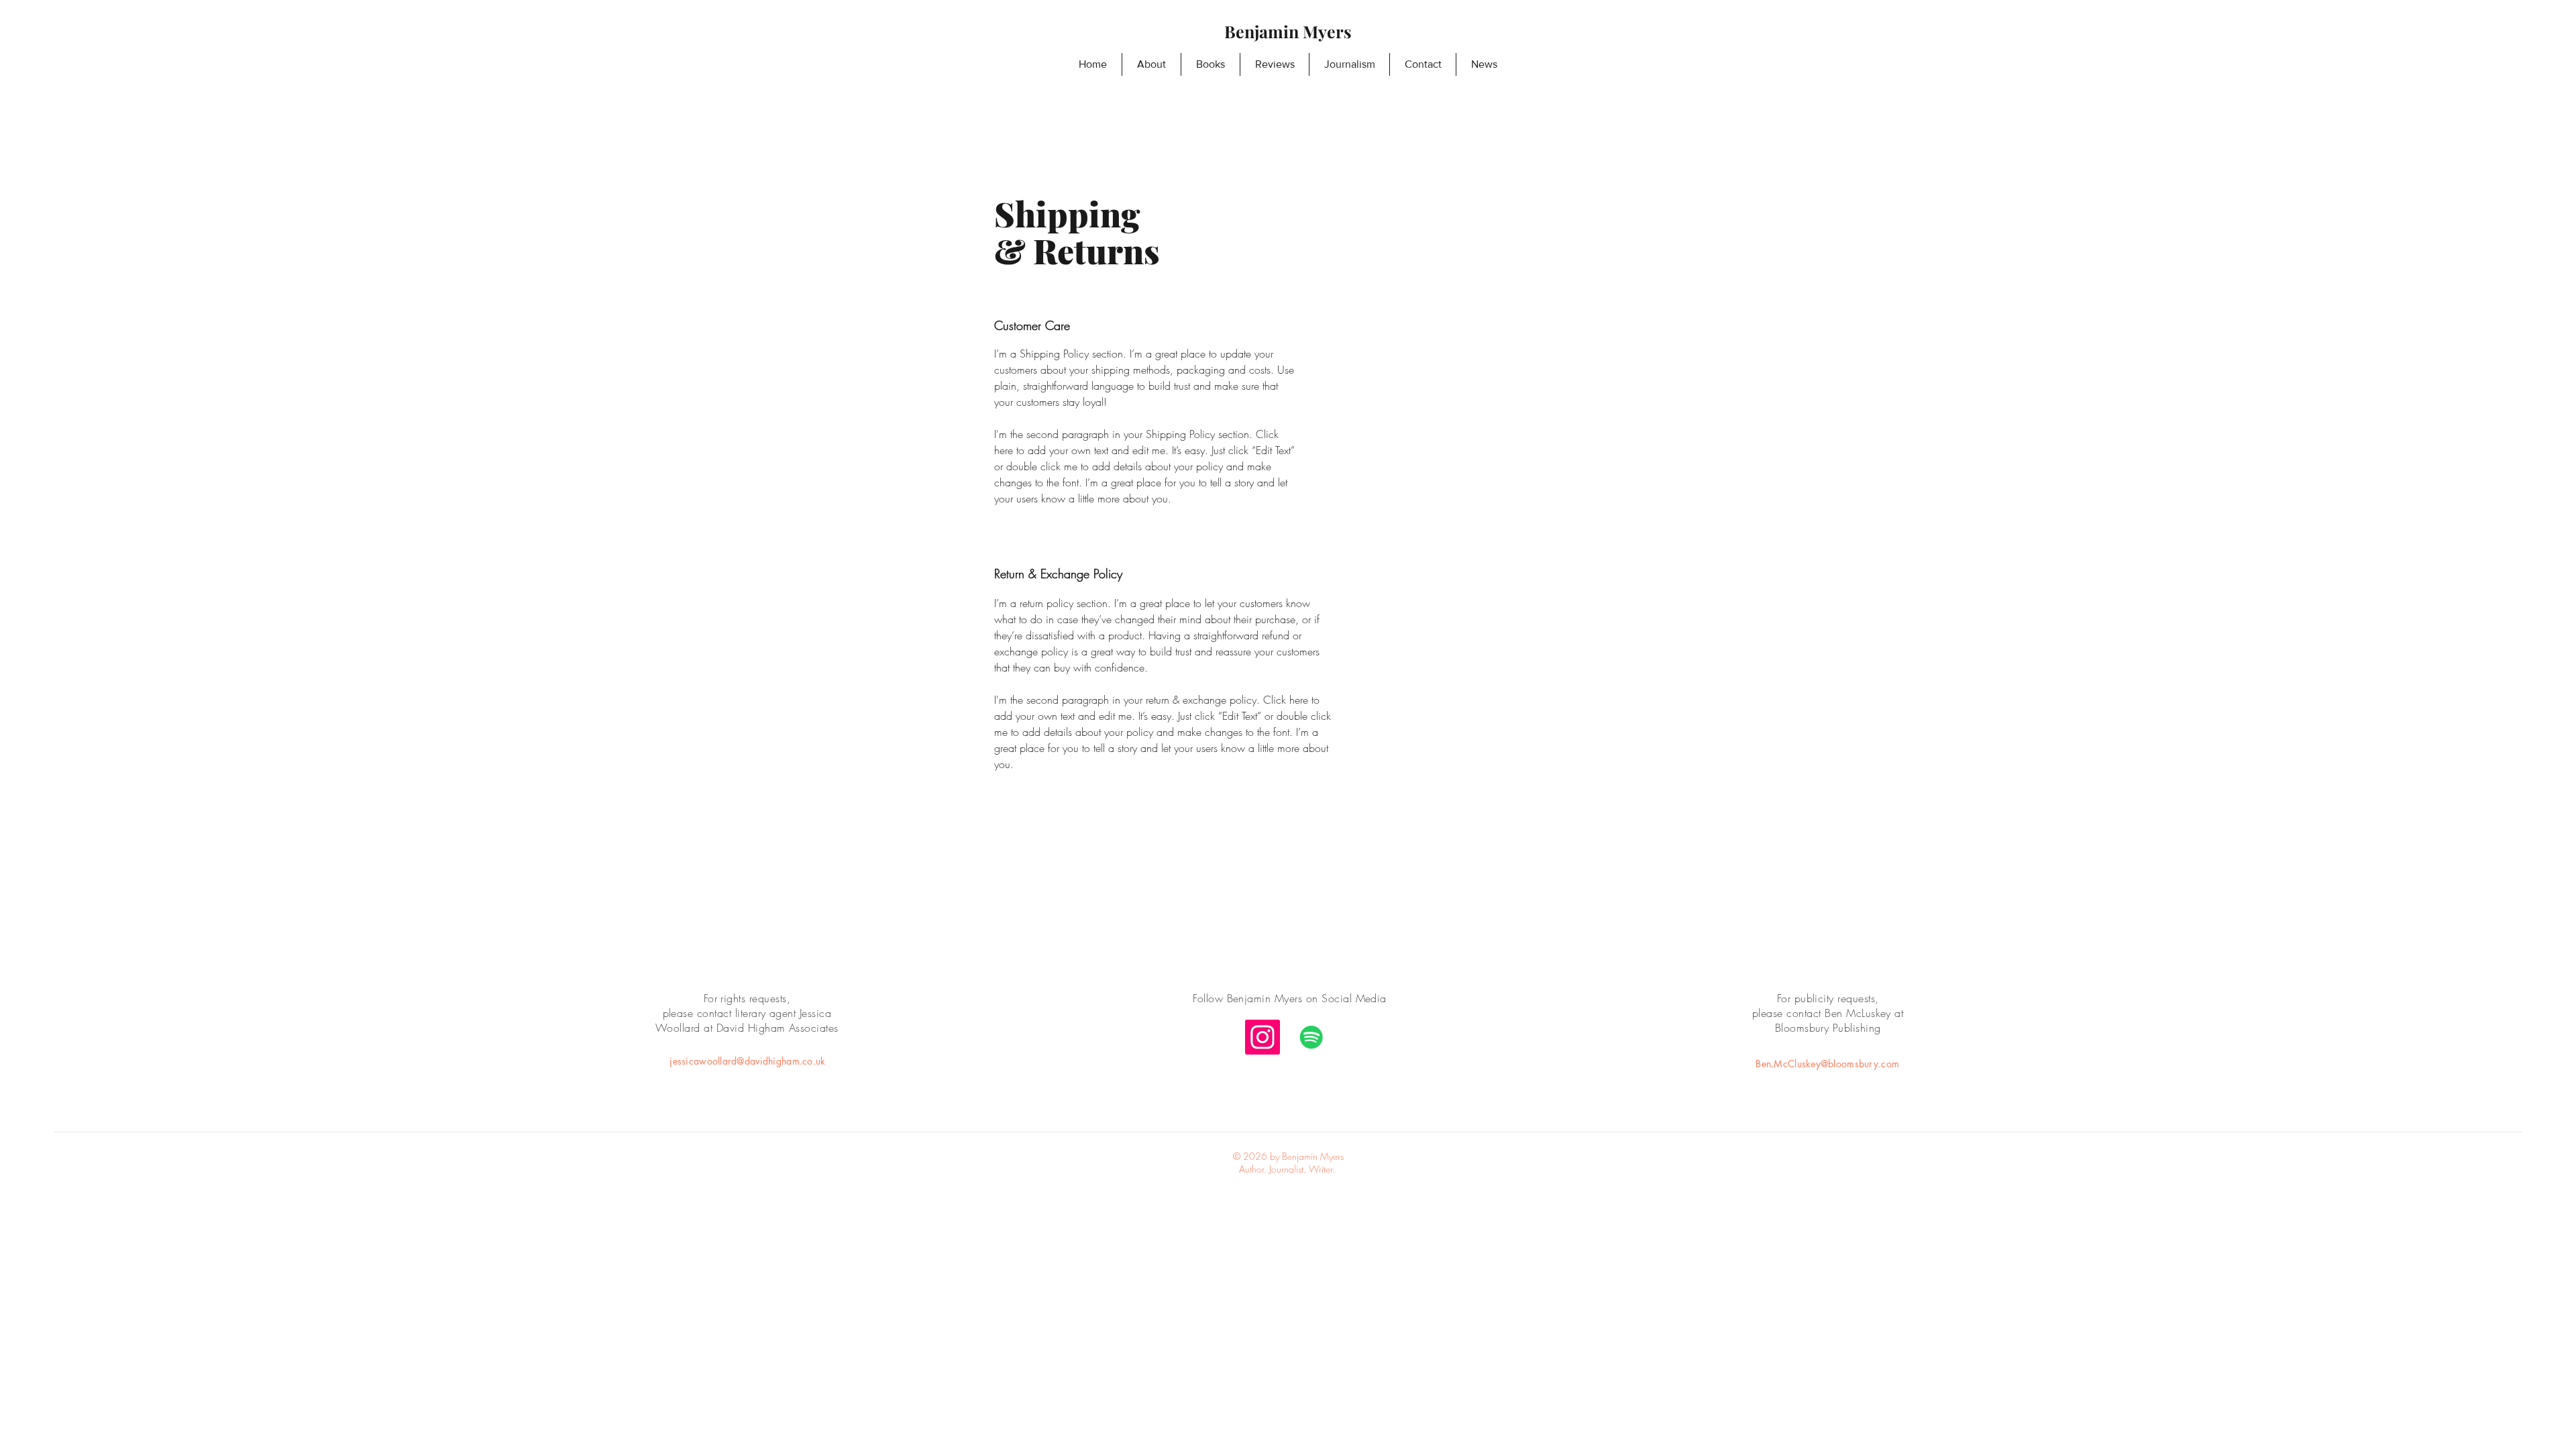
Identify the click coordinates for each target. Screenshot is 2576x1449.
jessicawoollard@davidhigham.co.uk (747, 1061)
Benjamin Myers (1288, 31)
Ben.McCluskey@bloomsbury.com (1827, 1064)
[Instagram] (1263, 1037)
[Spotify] (1311, 1037)
